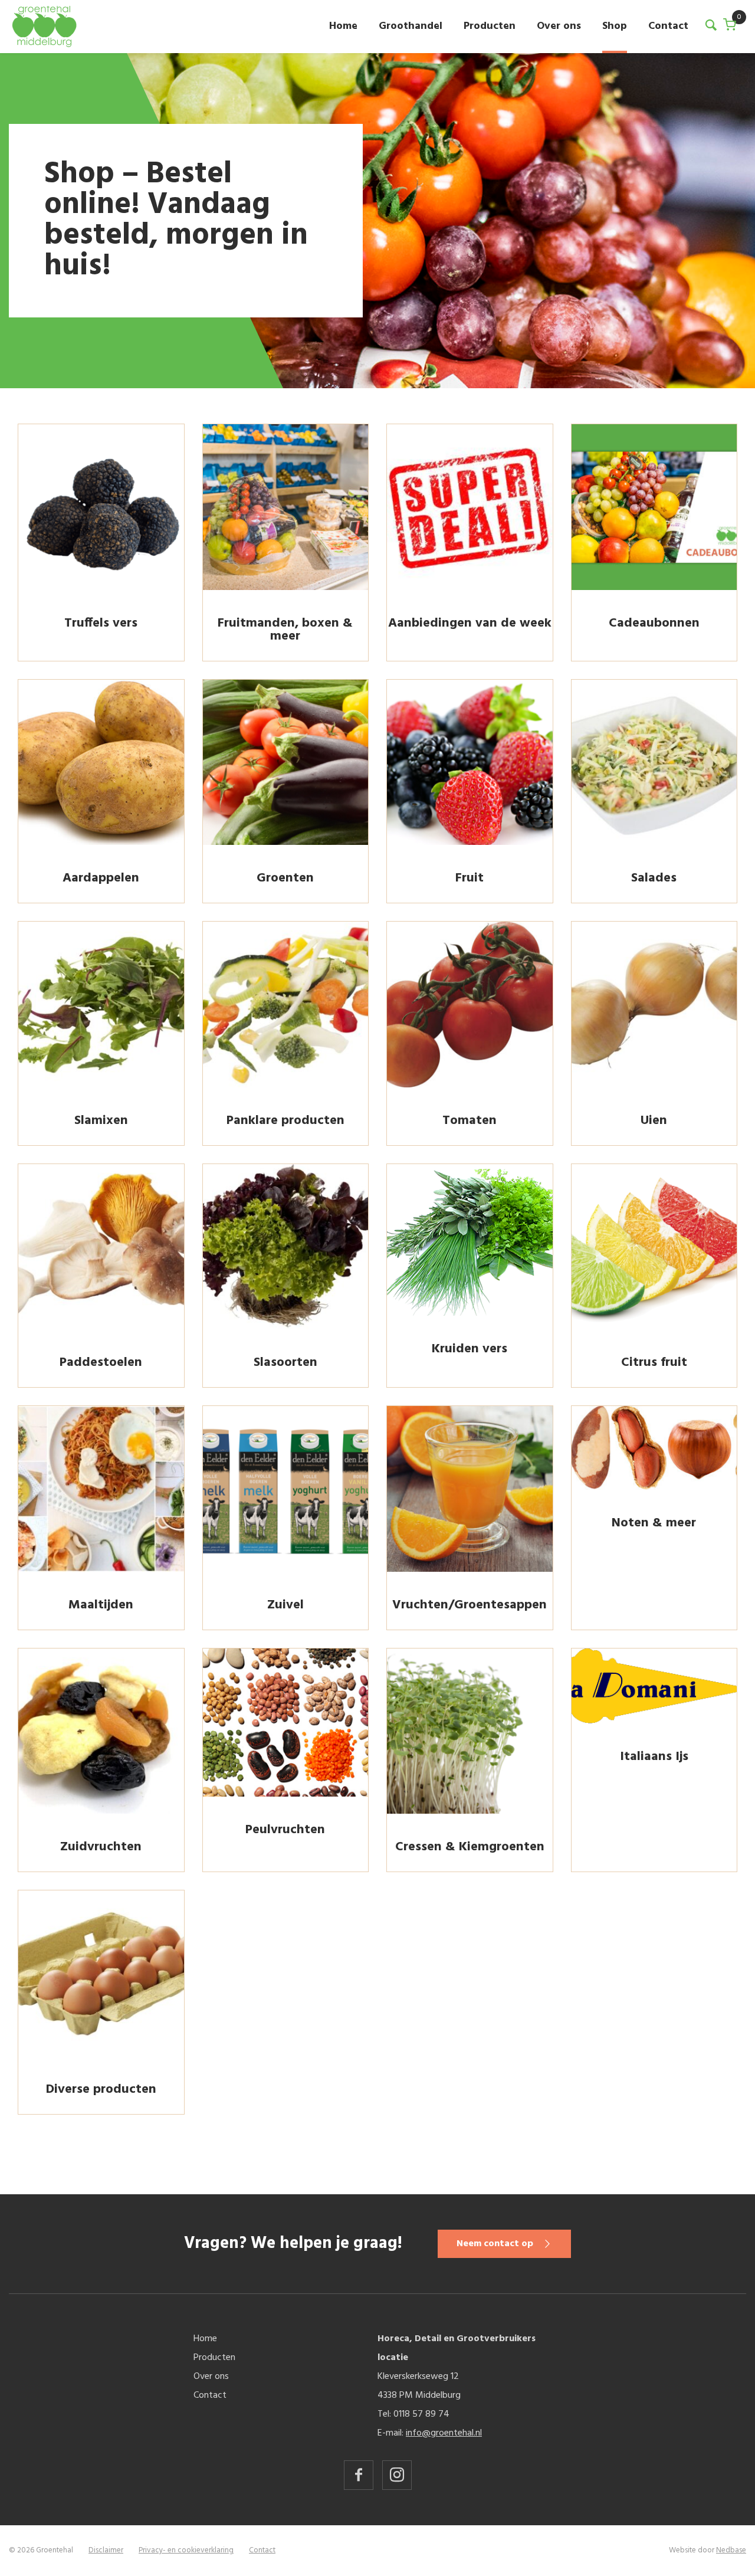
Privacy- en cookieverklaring (186, 2550)
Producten (490, 26)
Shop (615, 26)
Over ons (559, 26)
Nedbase (731, 2550)
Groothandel (411, 26)
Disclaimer (106, 2550)
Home (343, 26)
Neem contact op (495, 2244)
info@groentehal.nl (444, 2433)
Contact (668, 26)
